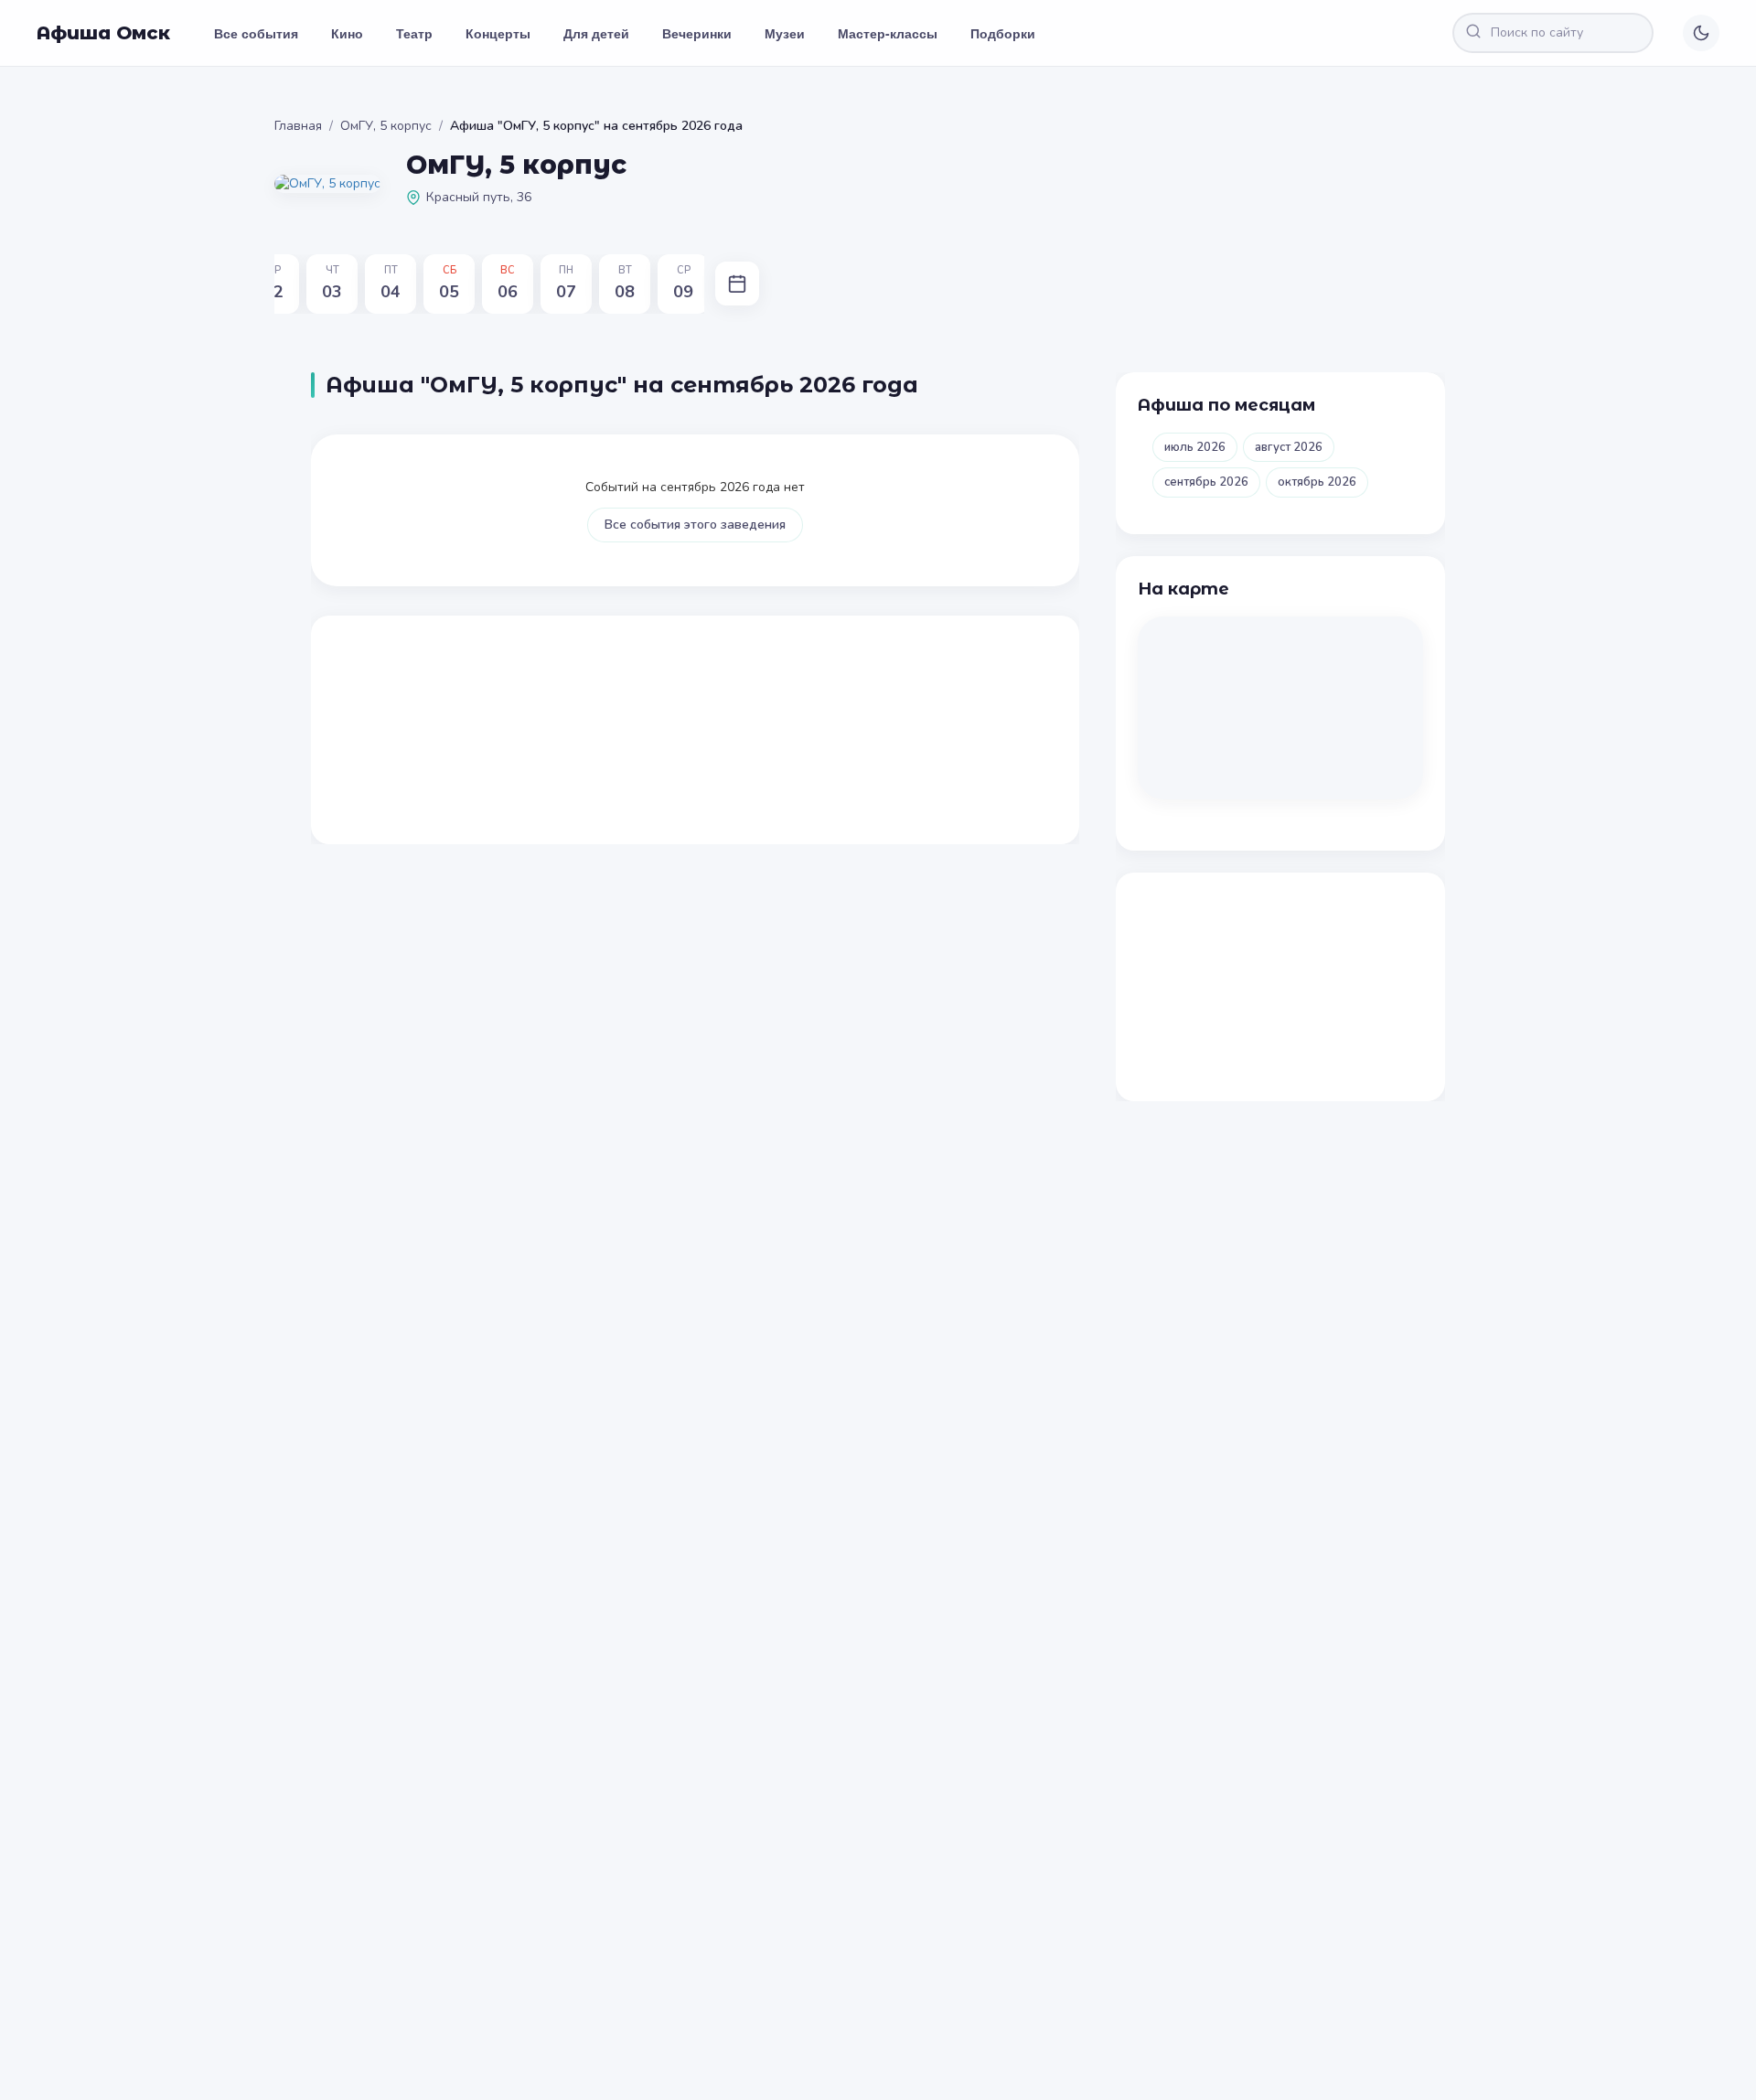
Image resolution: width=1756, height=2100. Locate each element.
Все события (256, 33)
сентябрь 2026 (1206, 482)
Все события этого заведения (695, 525)
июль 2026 (1195, 447)
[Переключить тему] (1701, 33)
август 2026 (1289, 447)
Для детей (596, 33)
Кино (347, 33)
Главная (298, 126)
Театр (414, 33)
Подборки (1003, 33)
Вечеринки (697, 33)
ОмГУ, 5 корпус (386, 126)
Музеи (785, 33)
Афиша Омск (103, 33)
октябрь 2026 (1317, 482)
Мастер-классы (888, 33)
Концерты (498, 33)
